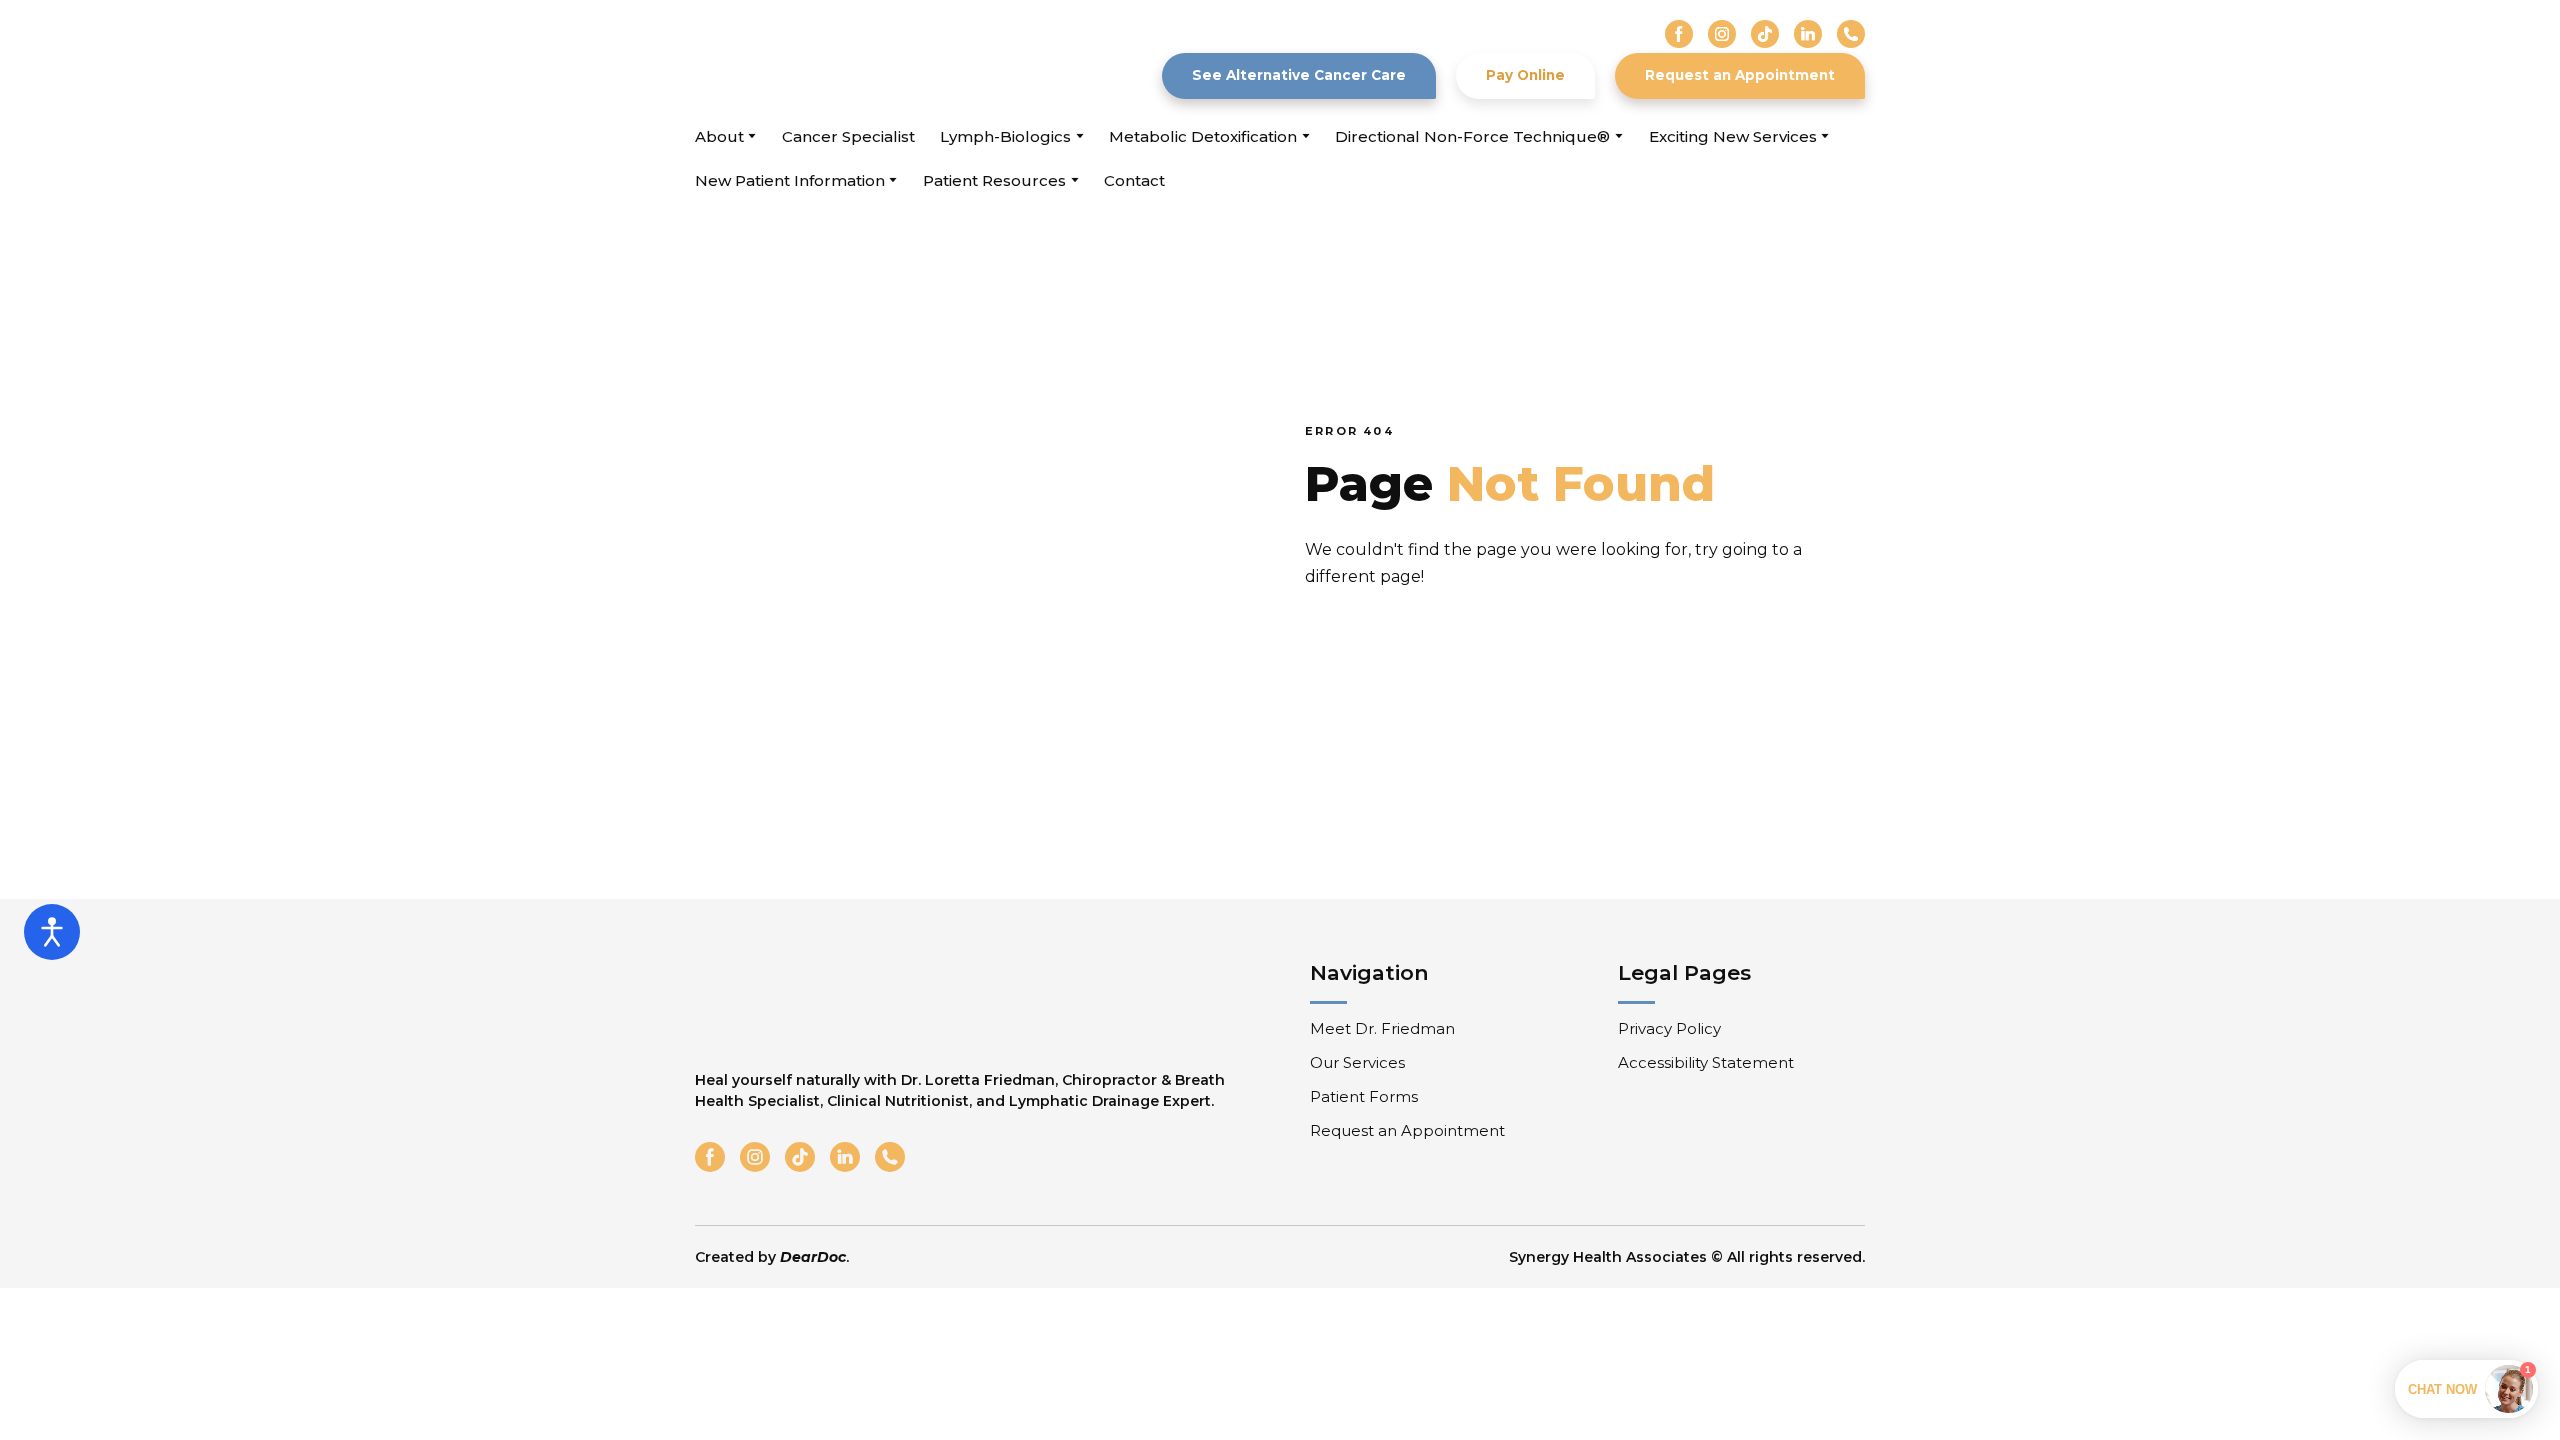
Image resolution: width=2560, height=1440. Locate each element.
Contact (1134, 180)
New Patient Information (790, 180)
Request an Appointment (1407, 1130)
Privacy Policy (1669, 1028)
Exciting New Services (1733, 136)
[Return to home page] (808, 59)
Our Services (1357, 1062)
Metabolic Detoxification (1203, 136)
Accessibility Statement (1706, 1062)
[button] (1679, 34)
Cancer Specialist (848, 136)
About (719, 136)
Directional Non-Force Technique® (1472, 136)
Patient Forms (1364, 1096)
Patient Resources (994, 180)
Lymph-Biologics (1005, 136)
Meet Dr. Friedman (1382, 1028)
